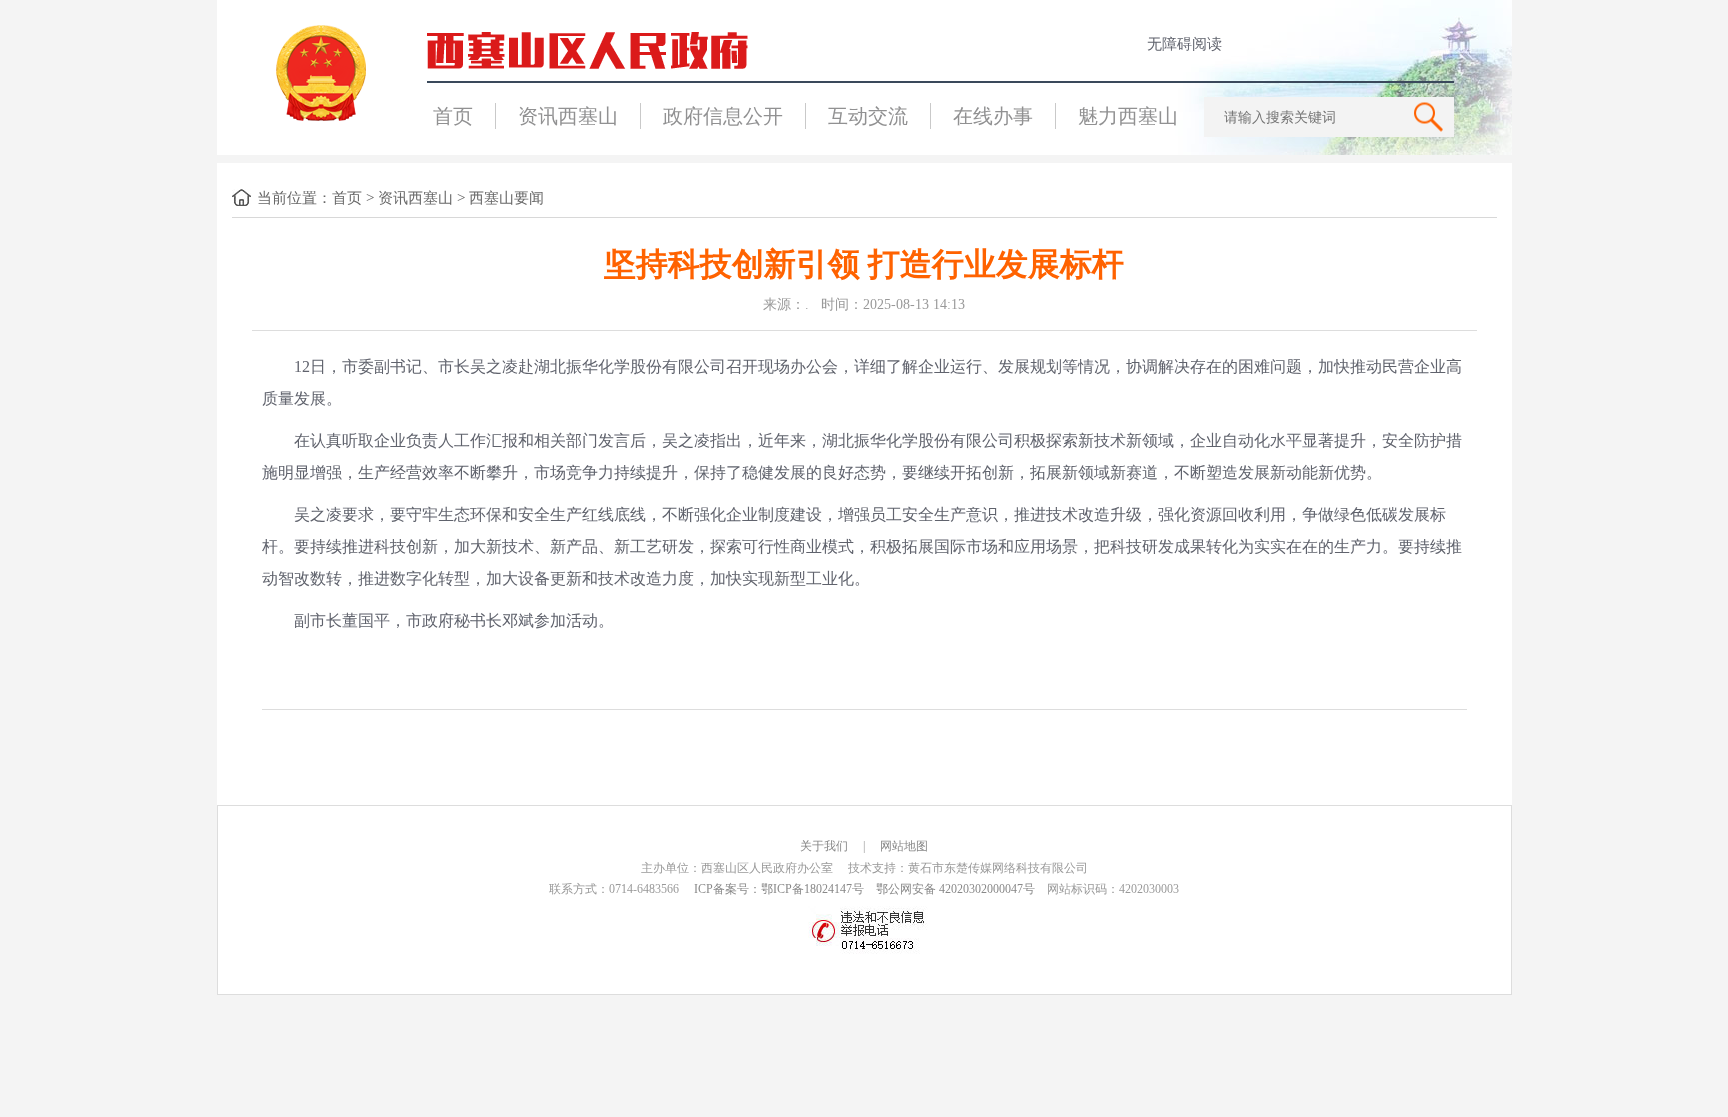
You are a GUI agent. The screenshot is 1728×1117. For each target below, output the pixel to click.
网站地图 (904, 846)
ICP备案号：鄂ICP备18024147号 (779, 889)
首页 (453, 116)
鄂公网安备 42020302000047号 (955, 889)
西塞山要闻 (506, 198)
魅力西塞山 (1128, 116)
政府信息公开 (723, 116)
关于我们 (824, 846)
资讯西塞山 (568, 116)
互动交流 (868, 116)
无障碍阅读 (1184, 44)
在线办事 (993, 116)
